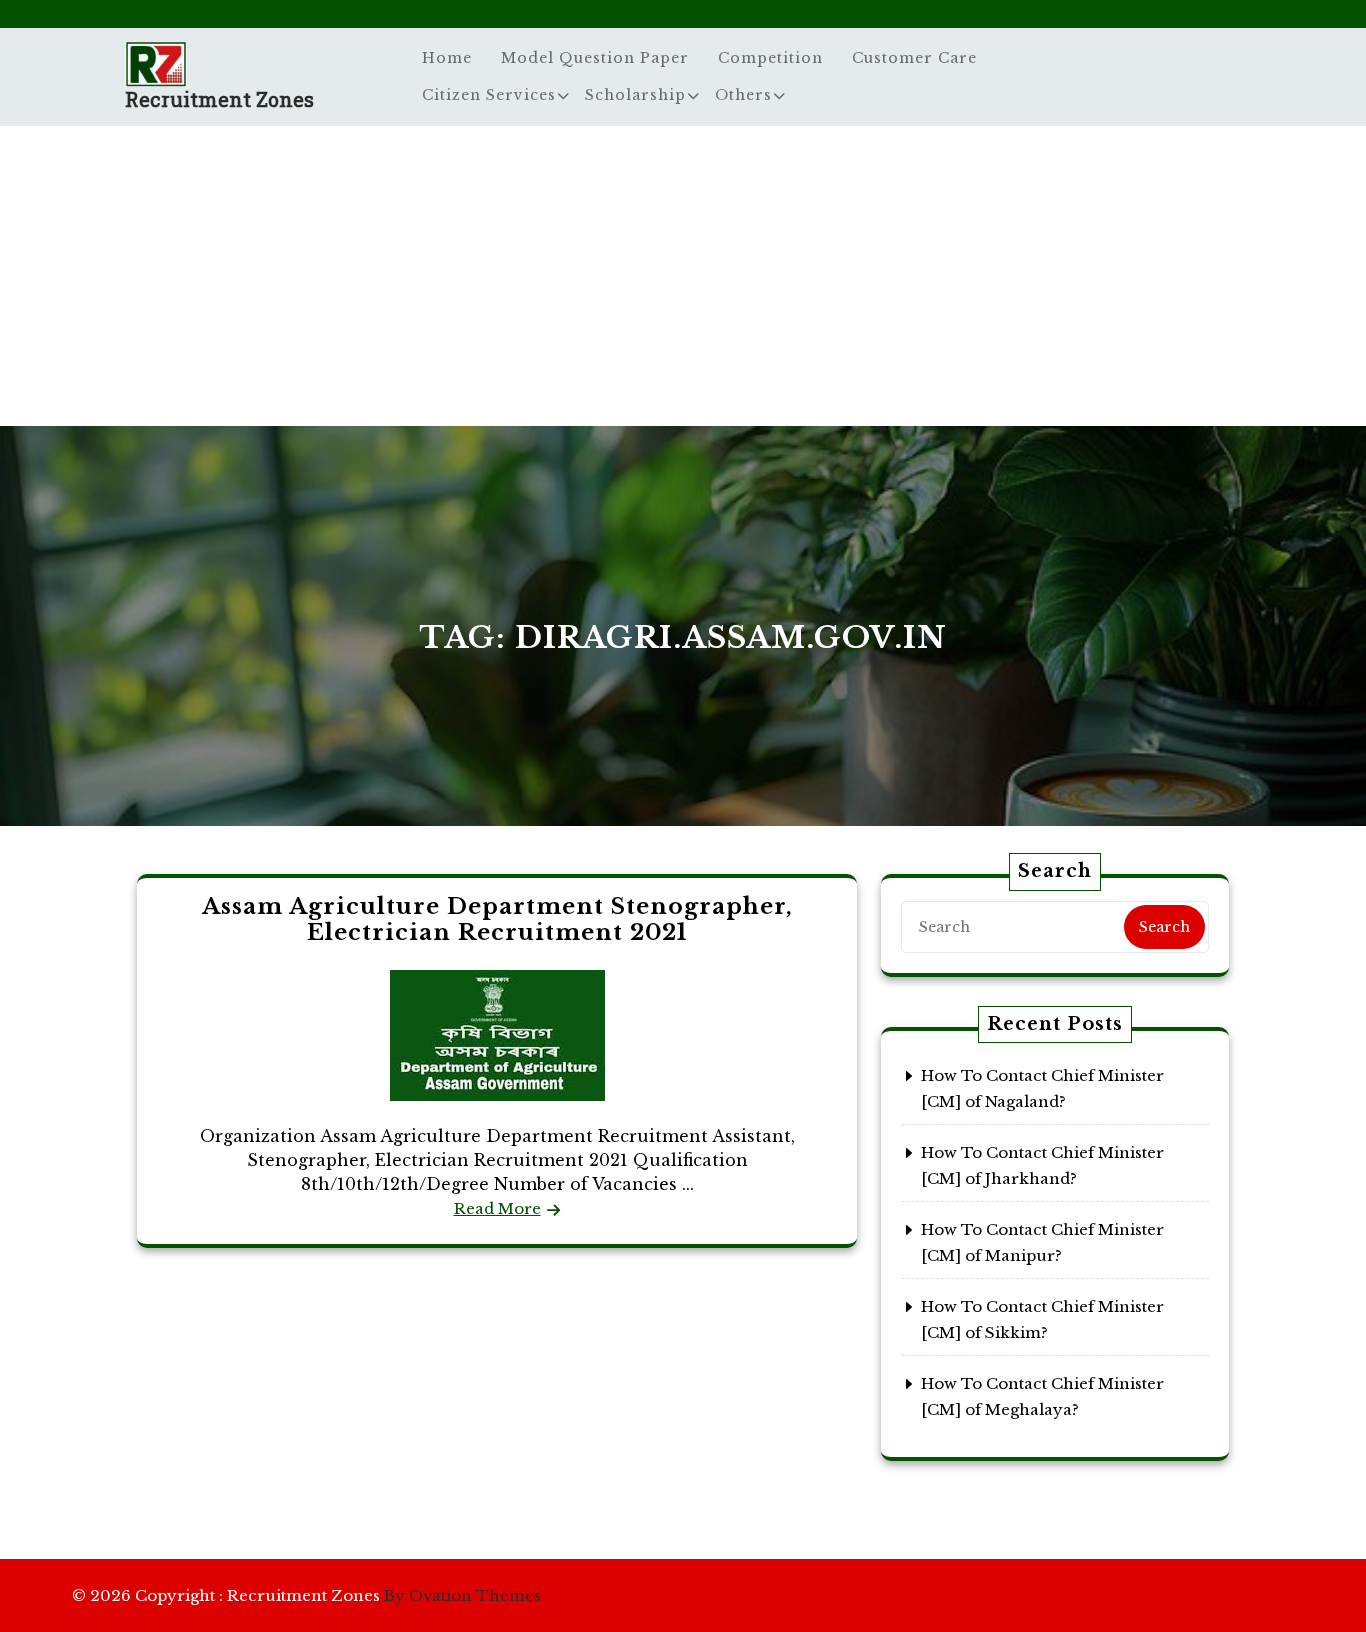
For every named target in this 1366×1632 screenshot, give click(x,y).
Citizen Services (489, 95)
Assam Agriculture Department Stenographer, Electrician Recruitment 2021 (497, 919)
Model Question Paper (595, 58)
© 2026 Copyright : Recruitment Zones (306, 1595)
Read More (497, 1208)
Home (447, 58)
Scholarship (635, 95)
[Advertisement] (683, 276)
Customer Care (914, 58)
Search (1164, 927)
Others (743, 95)
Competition (770, 58)
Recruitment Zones (219, 99)
